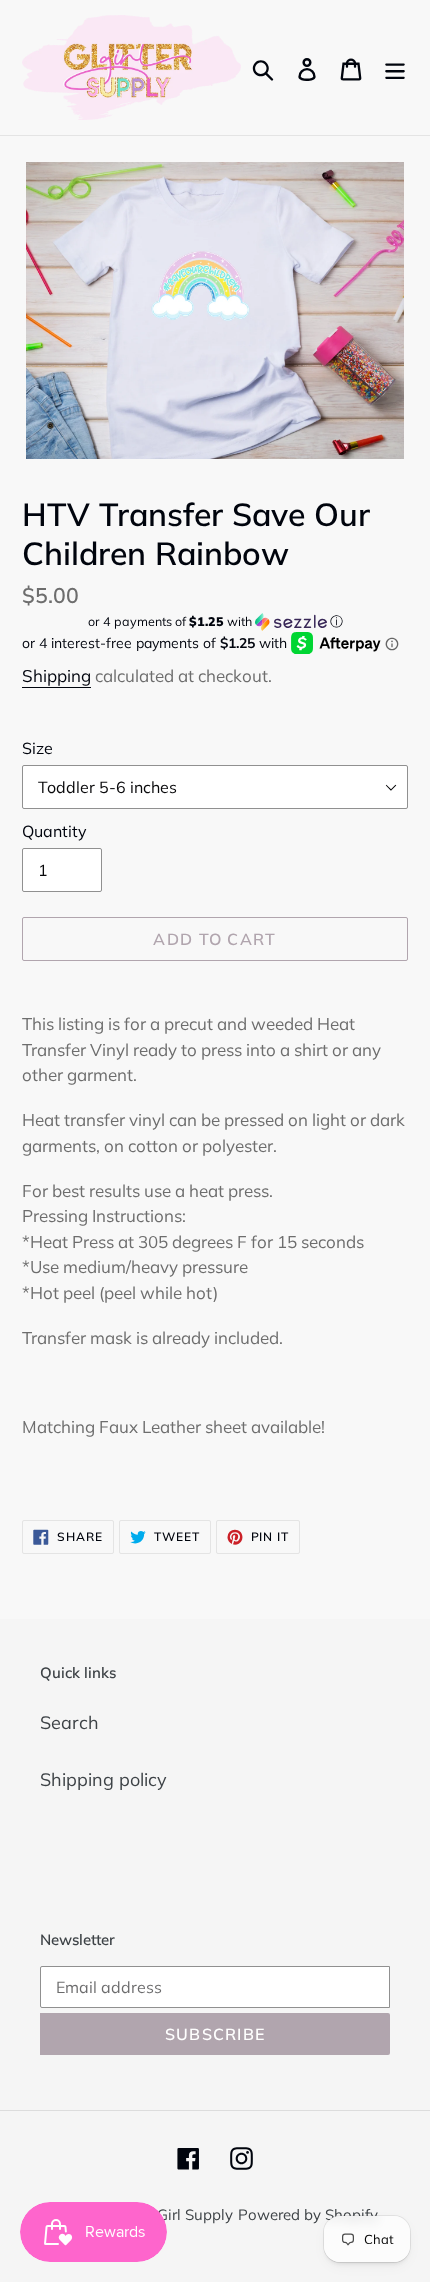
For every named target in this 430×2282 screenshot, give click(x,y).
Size (37, 748)
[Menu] (395, 67)
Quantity (54, 831)
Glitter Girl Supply (172, 2214)
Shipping (56, 675)
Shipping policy (103, 1779)
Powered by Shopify (308, 2214)
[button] (215, 621)
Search (69, 1722)
